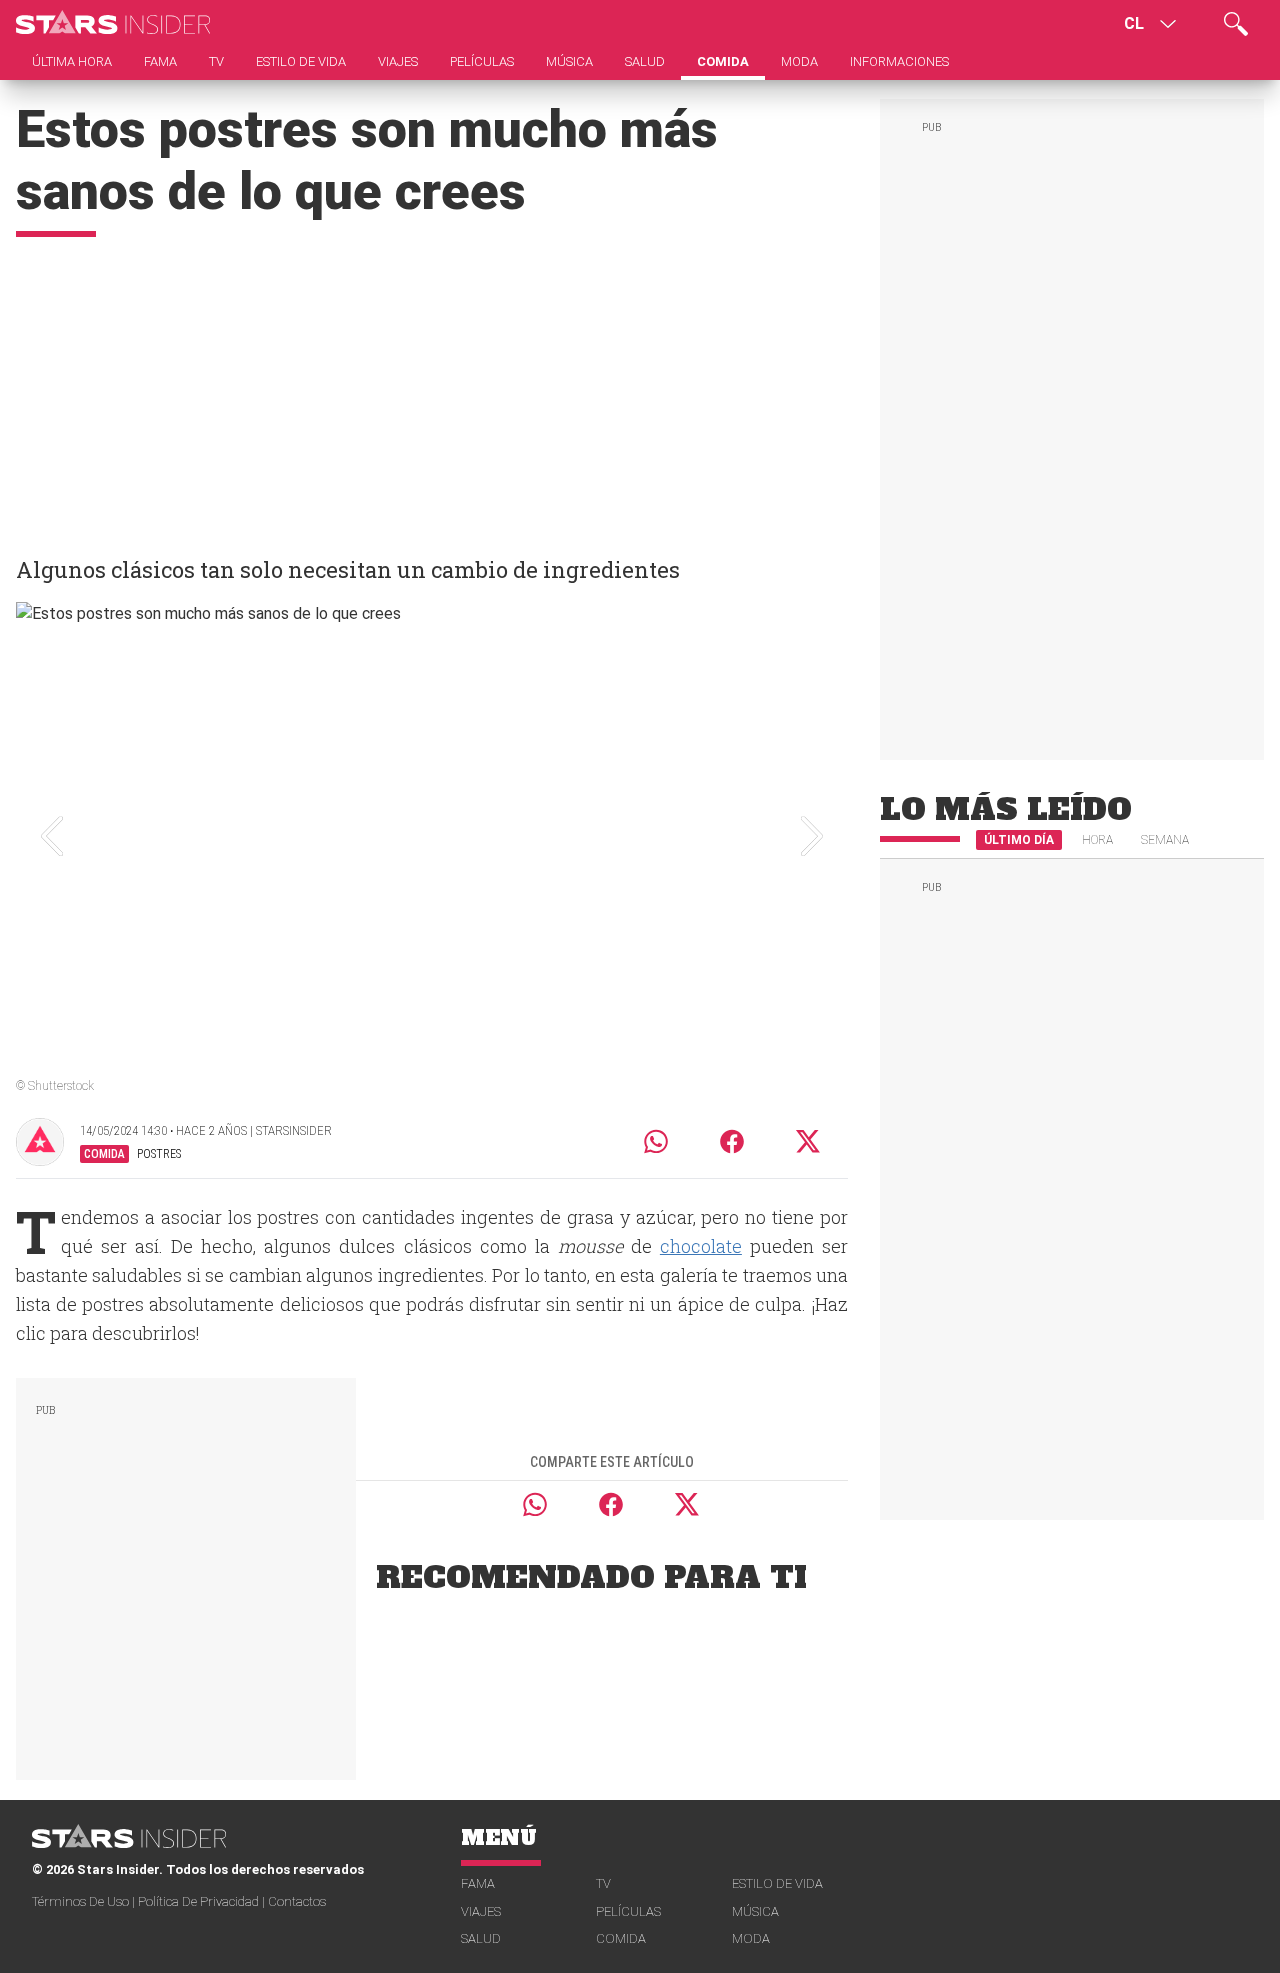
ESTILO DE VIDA (777, 1883)
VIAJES (481, 1911)
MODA (751, 1938)
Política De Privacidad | (203, 1901)
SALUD (481, 1938)
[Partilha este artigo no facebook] (732, 1141)
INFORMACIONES (899, 61)
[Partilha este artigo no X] (809, 1141)
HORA (1097, 840)
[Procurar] (1236, 24)
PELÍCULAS (628, 1911)
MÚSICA (755, 1911)
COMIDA (621, 1938)
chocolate (701, 1246)
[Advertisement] (432, 387)
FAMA (478, 1883)
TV (603, 1883)
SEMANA (1165, 840)
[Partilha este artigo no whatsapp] (656, 1141)
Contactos (297, 1901)
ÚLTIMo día (1019, 840)
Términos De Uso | (85, 1901)
